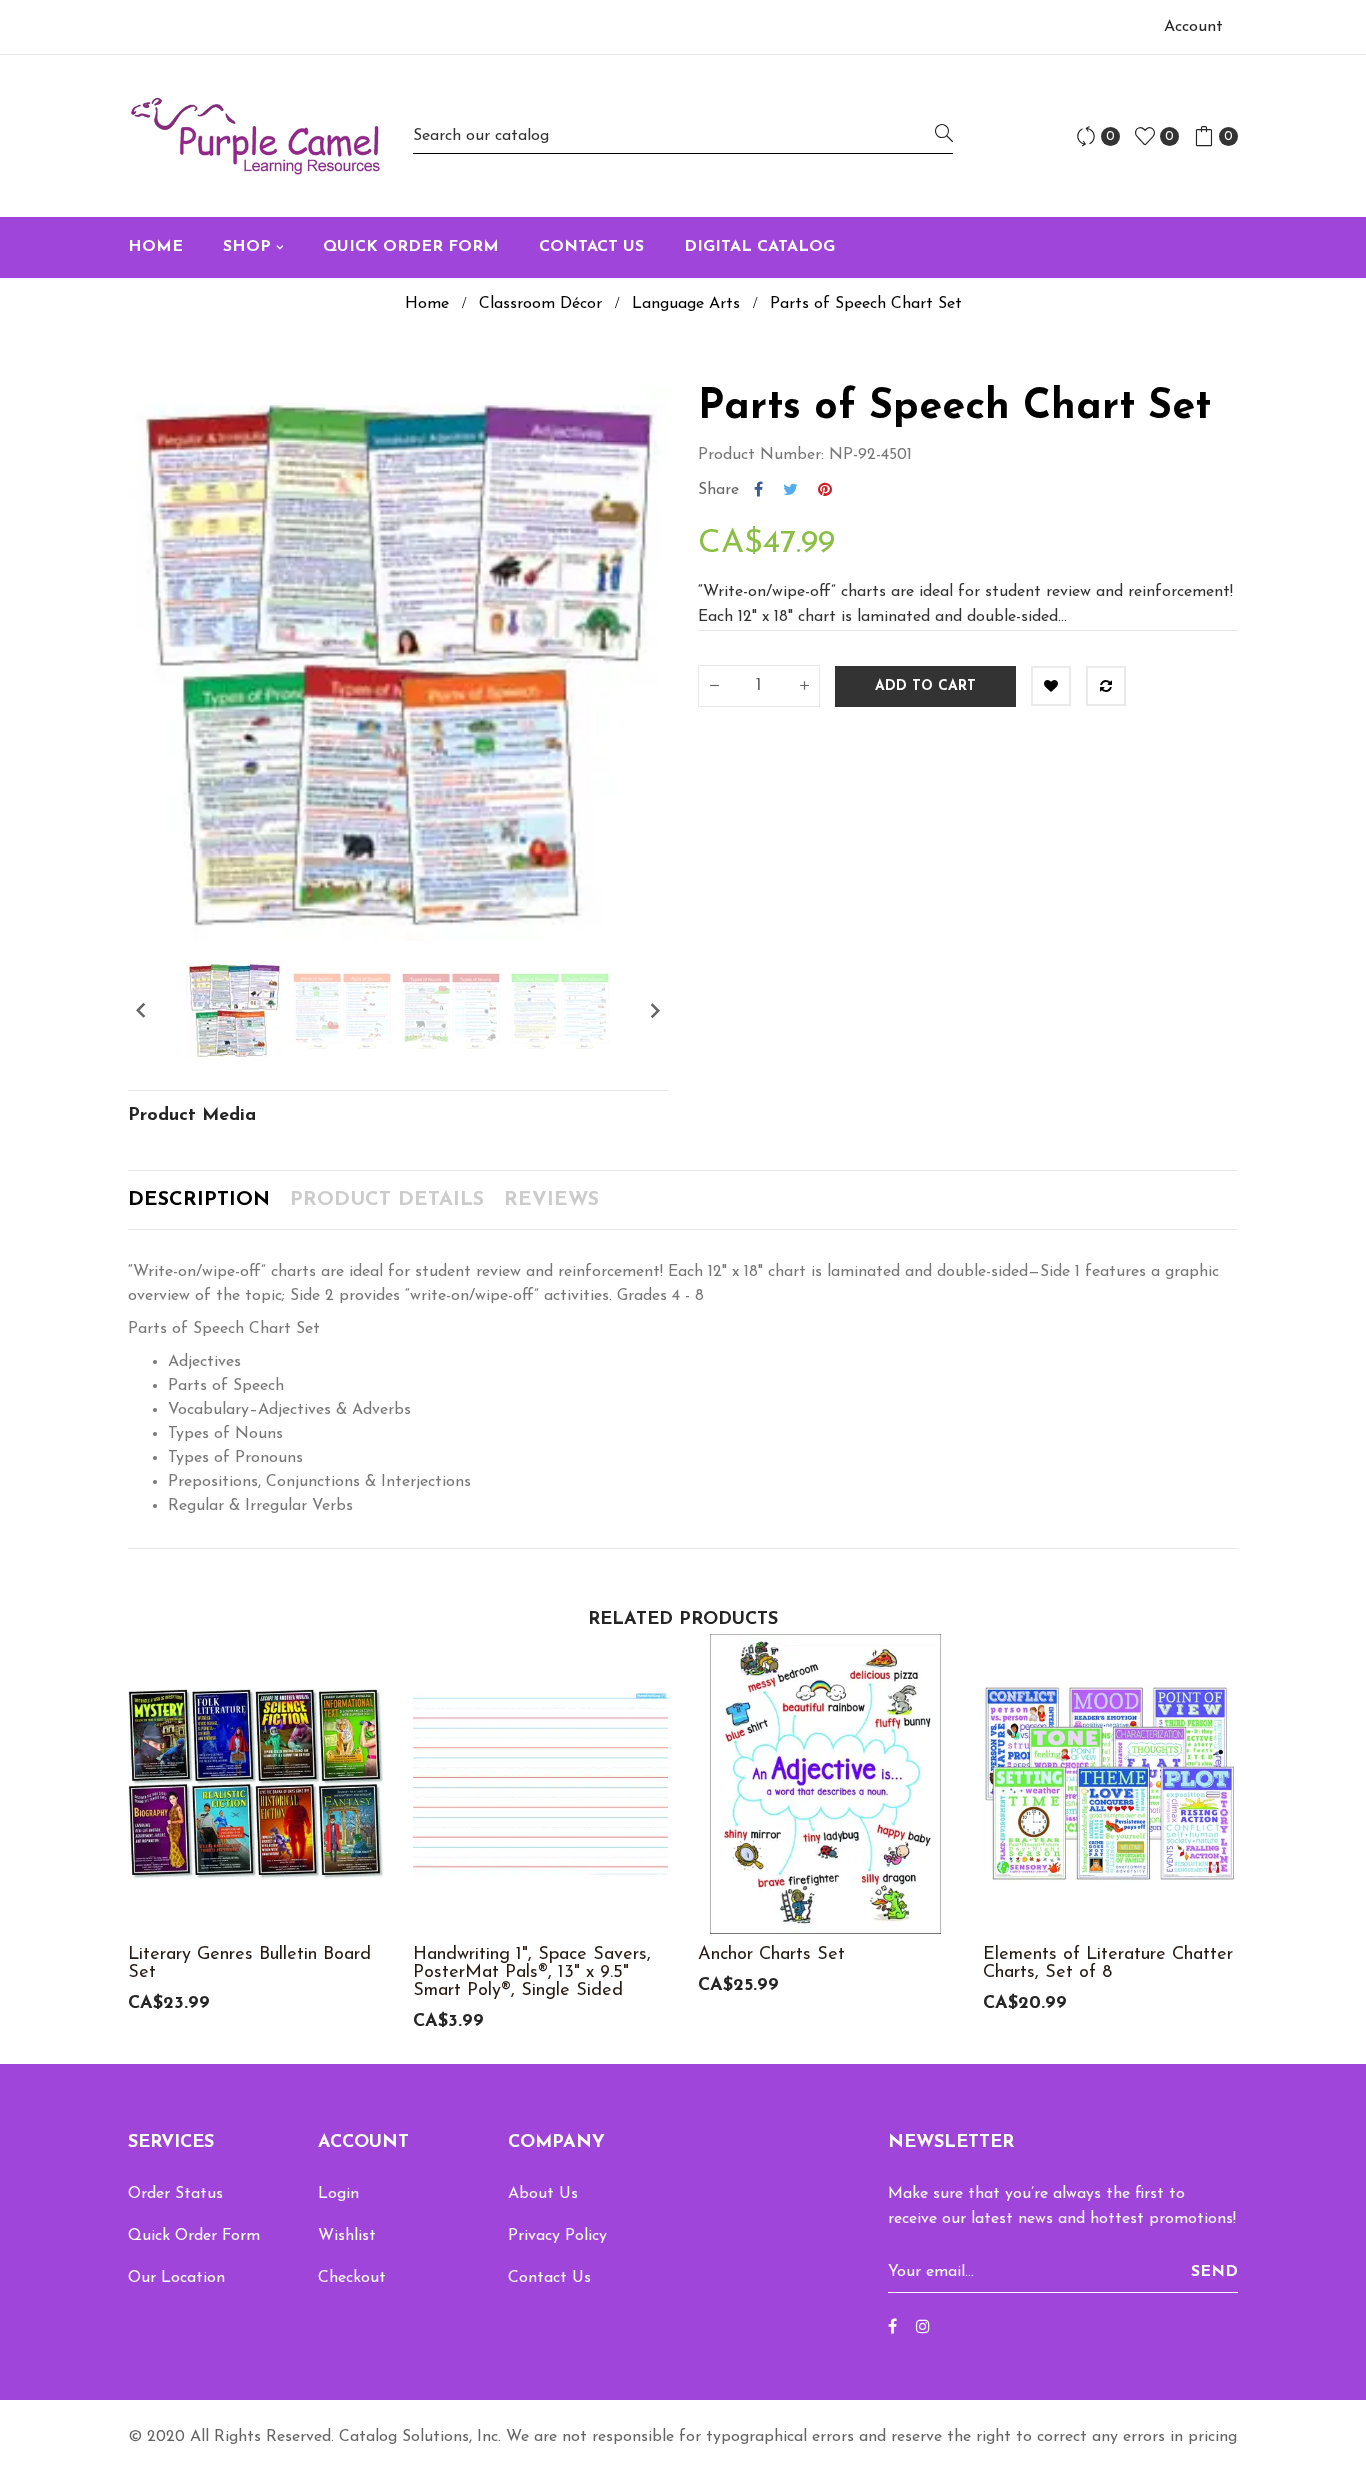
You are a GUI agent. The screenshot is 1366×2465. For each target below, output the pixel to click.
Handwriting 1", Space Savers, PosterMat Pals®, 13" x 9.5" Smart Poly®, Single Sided (532, 1973)
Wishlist (347, 2236)
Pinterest (825, 490)
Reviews (551, 1200)
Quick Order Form (194, 2236)
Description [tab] (199, 1200)
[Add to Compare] (1106, 686)
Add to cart (925, 686)
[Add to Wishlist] (1051, 686)
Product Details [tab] (387, 1200)
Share (758, 490)
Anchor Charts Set (771, 1955)
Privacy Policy (557, 2236)
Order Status (175, 2194)
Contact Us (549, 2278)
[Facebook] (892, 2328)
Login (338, 2194)
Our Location (176, 2278)
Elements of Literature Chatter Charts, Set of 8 (1108, 1964)
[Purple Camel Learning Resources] (255, 136)
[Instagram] (923, 2328)
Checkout (352, 2278)
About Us (543, 2194)
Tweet (790, 490)
